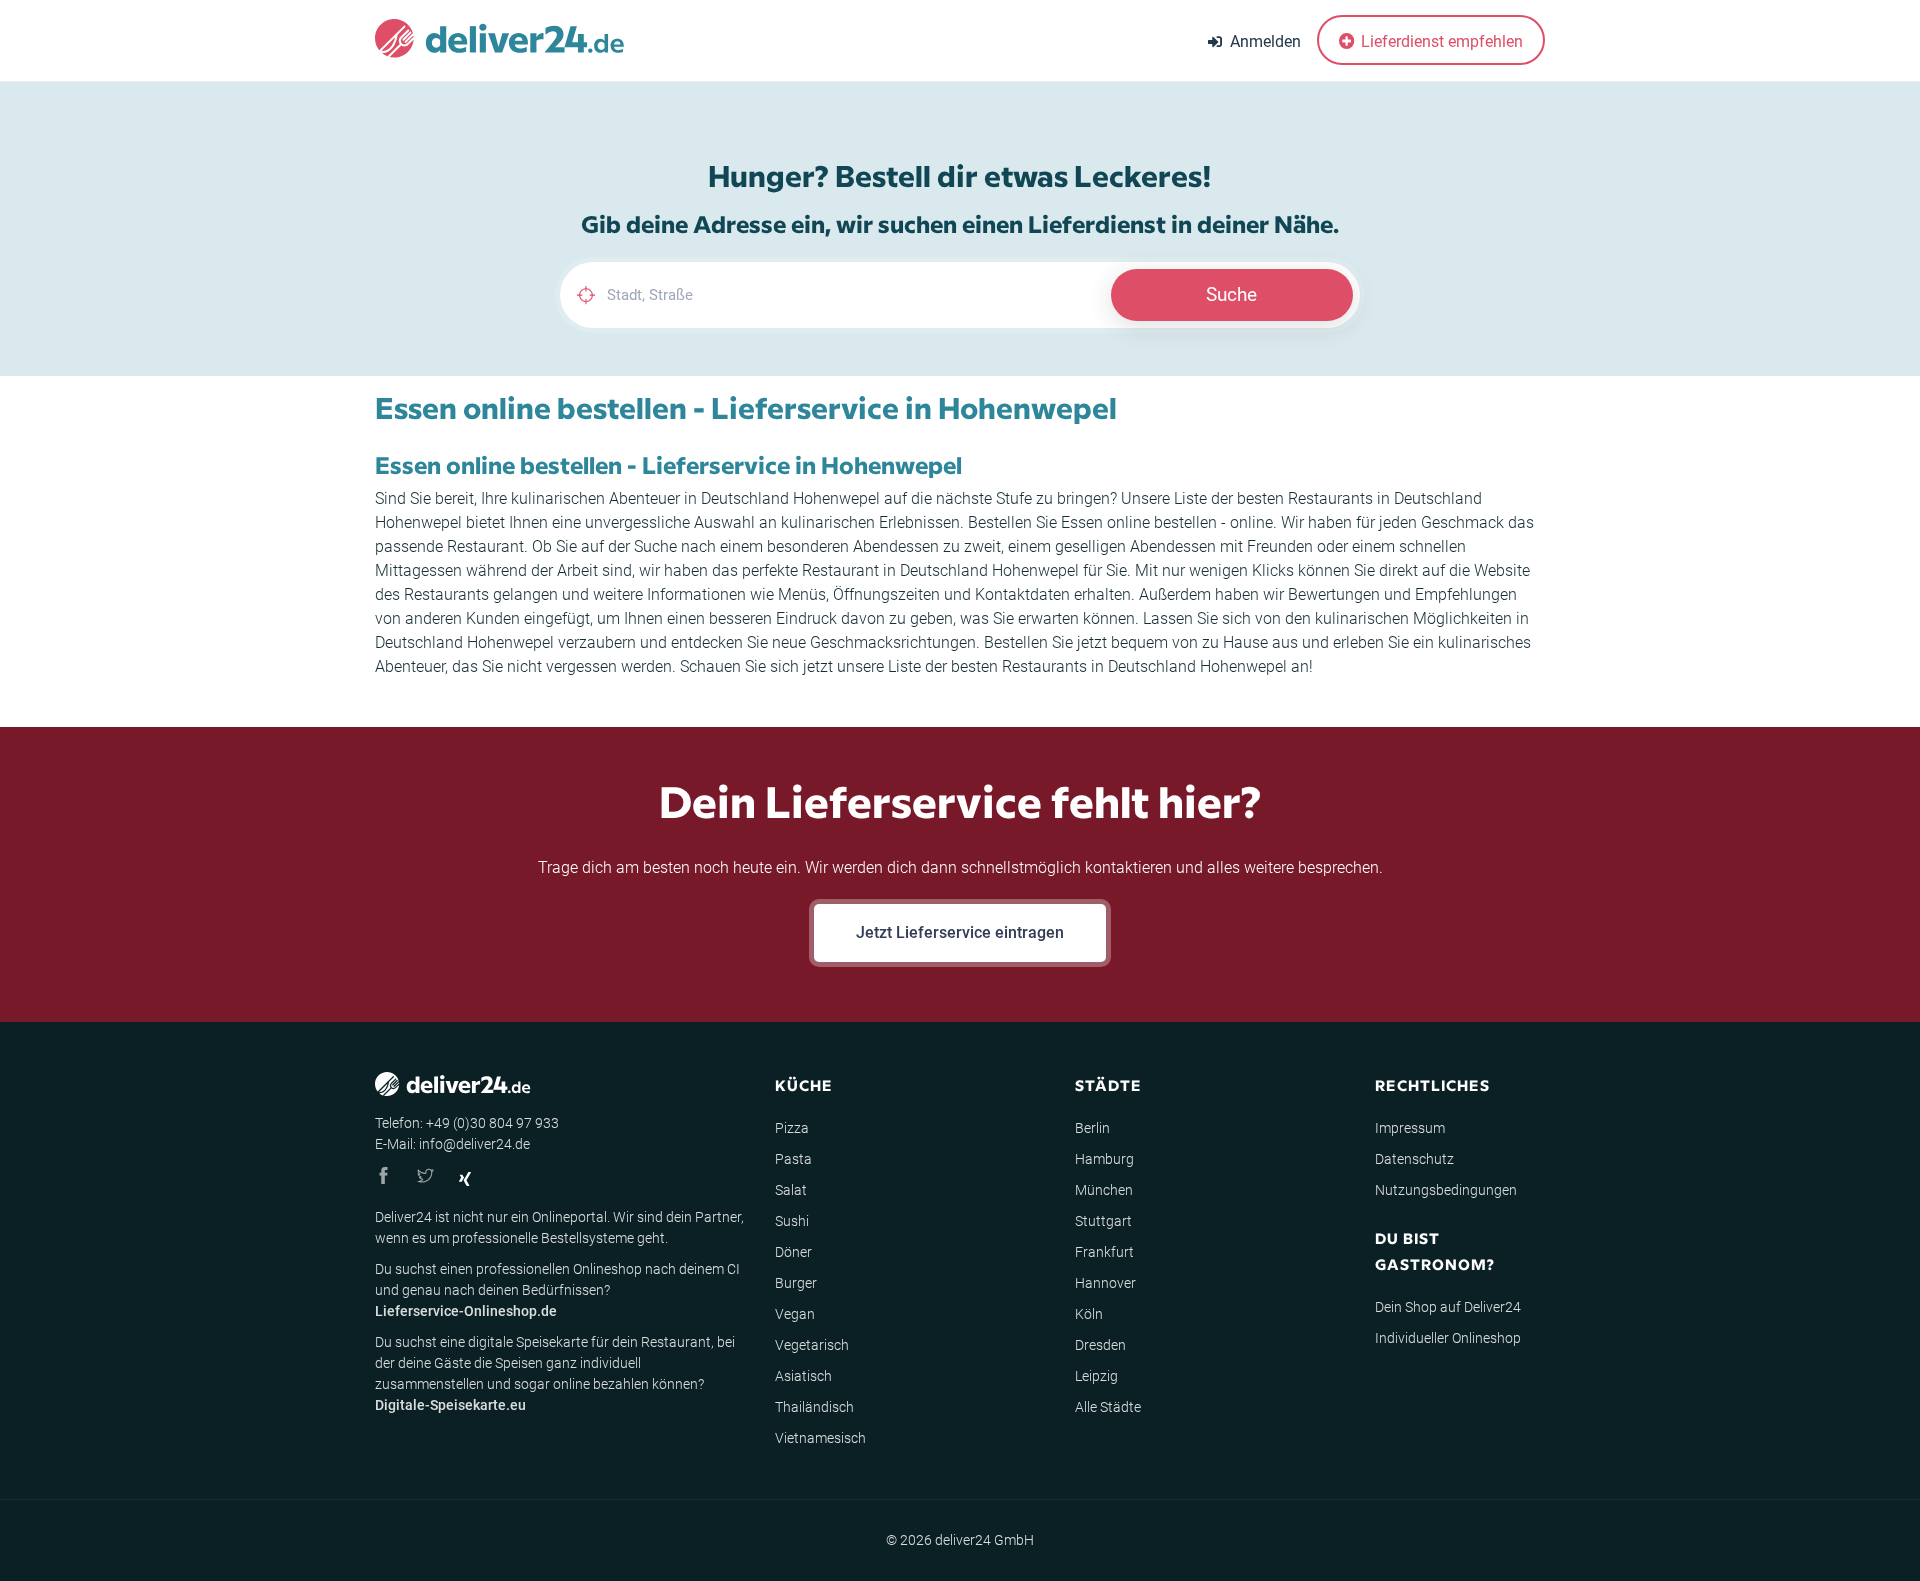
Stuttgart (1103, 1221)
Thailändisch (814, 1407)
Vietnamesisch (820, 1438)
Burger (796, 1283)
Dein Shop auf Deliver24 (1448, 1307)
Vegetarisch (812, 1345)
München (1104, 1190)
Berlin (1092, 1128)
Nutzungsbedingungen (1446, 1190)
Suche (1231, 294)
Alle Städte (1108, 1407)
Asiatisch (803, 1376)
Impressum (1410, 1128)
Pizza (792, 1128)
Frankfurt (1104, 1252)
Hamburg (1104, 1159)
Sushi (792, 1221)
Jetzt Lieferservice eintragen (960, 932)
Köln (1089, 1314)
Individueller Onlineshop (1448, 1338)
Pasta (793, 1159)
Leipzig (1096, 1376)
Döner (793, 1252)
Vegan (795, 1314)
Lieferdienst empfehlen (1440, 41)
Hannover (1105, 1283)
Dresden (1100, 1345)
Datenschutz (1414, 1159)
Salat (791, 1190)
